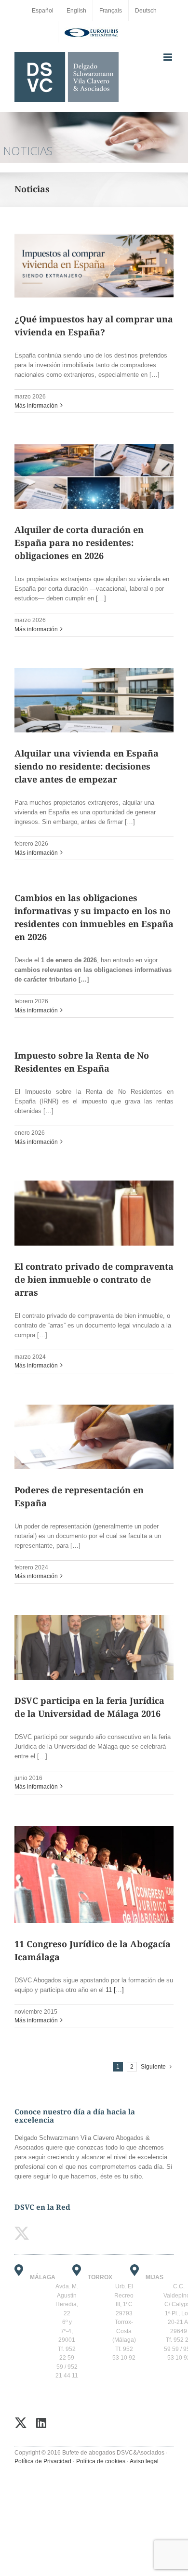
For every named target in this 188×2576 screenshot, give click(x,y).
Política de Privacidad (43, 2461)
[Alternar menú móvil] (168, 57)
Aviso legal (144, 2461)
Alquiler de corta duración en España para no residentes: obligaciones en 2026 (79, 543)
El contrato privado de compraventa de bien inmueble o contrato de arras (94, 1279)
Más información (36, 406)
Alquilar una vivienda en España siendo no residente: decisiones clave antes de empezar (87, 766)
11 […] (115, 1990)
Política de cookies (101, 2461)
